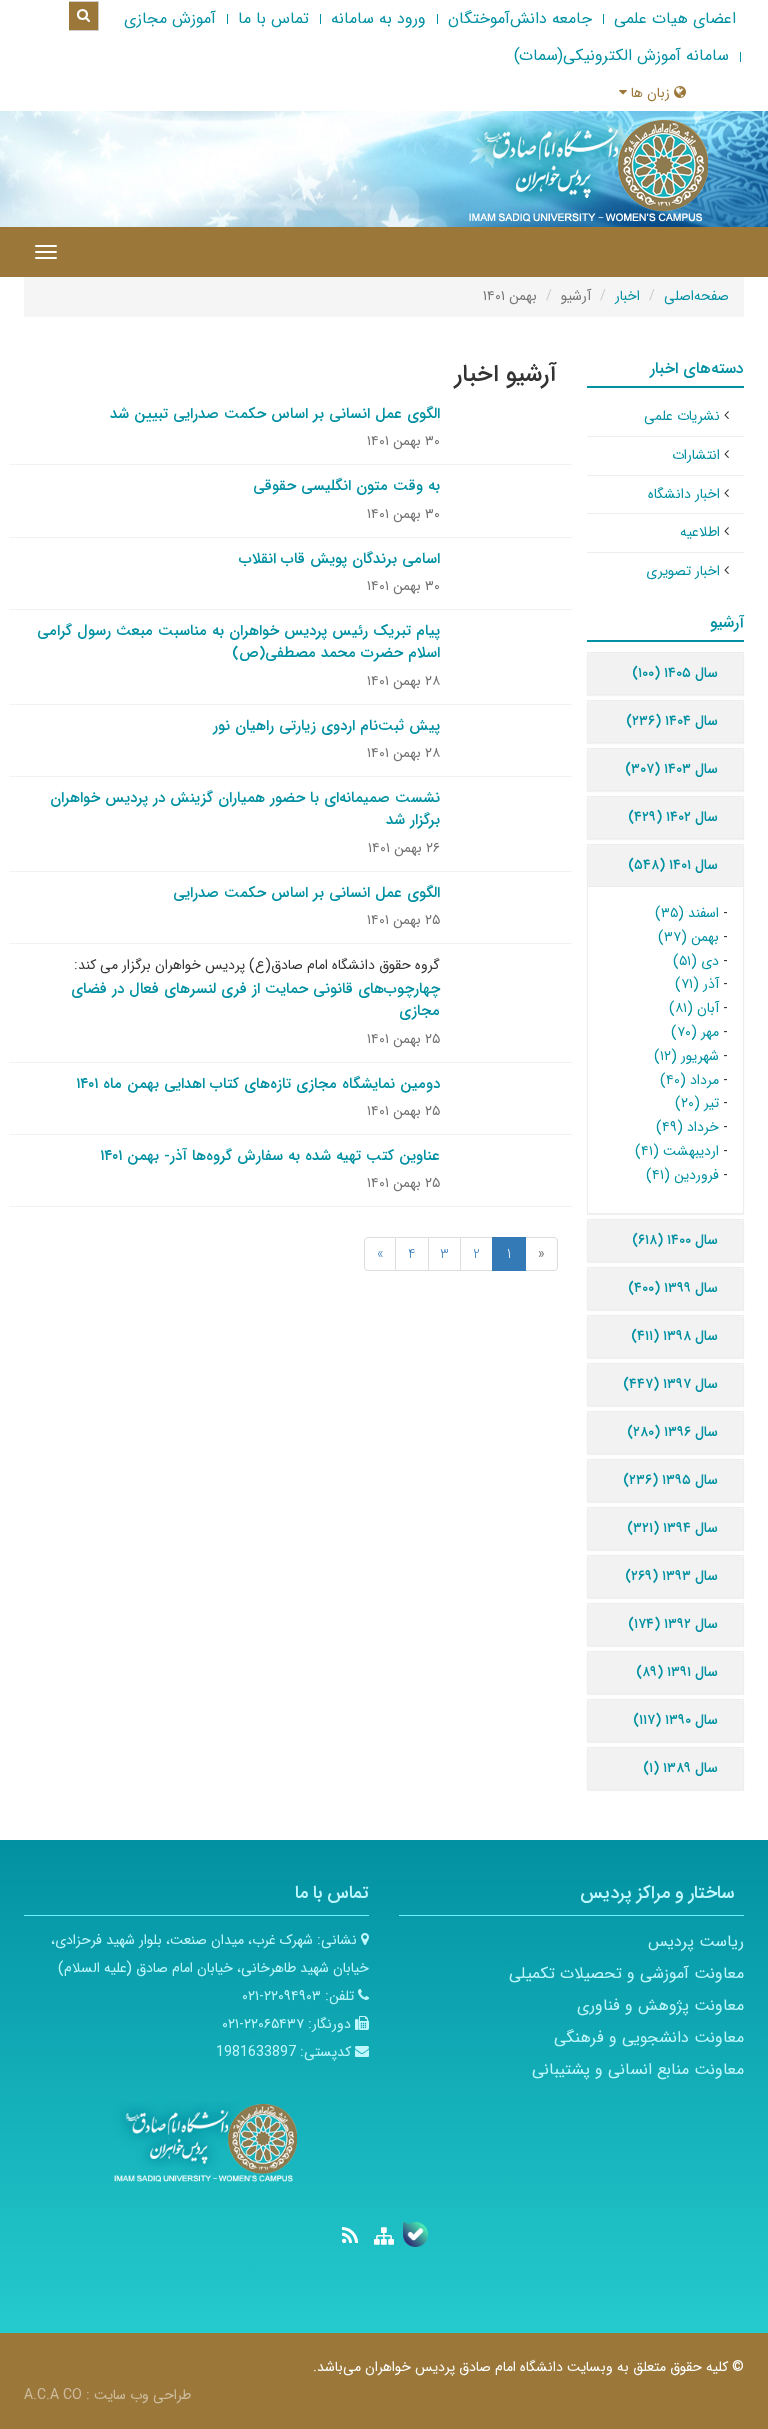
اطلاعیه (700, 532)
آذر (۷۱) (697, 984)
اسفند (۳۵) (687, 913)
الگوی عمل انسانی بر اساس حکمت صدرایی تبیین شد (275, 414)
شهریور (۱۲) (686, 1056)
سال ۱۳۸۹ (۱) (680, 1768)
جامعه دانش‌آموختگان (520, 18)
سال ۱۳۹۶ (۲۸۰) (672, 1432)
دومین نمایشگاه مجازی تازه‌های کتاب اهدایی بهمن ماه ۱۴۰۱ (258, 1084)
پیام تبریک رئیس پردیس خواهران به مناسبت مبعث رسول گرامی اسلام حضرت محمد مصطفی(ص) (238, 642)
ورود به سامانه (378, 18)
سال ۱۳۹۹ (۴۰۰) (673, 1288)
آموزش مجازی (170, 18)
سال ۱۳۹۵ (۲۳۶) (670, 1480)
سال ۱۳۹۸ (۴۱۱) (674, 1336)
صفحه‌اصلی (696, 296)
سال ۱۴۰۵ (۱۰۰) (675, 673)
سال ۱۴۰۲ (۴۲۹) (673, 817)
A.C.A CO (53, 2395)
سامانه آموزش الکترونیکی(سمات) (621, 55)
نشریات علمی (682, 416)
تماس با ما (273, 18)
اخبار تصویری (683, 571)
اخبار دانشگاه (684, 494)
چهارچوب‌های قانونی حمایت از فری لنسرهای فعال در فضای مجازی (255, 1000)
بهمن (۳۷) (688, 937)
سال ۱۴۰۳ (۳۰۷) (671, 769)
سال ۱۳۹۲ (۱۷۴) (673, 1624)
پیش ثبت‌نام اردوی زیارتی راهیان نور (326, 726)
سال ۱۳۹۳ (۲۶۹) (671, 1576)
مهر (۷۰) (695, 1032)
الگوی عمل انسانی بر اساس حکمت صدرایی (306, 893)
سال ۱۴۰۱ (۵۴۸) (673, 865)
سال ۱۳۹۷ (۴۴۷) (670, 1384)
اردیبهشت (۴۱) (677, 1151)
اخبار (627, 296)
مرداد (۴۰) (689, 1080)
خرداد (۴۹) (687, 1127)
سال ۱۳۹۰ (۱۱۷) (675, 1720)
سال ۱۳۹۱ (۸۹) (677, 1672)
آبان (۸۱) (694, 1008)
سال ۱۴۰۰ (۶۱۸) (675, 1240)
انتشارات (696, 455)
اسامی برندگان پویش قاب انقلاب (339, 559)
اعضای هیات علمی (675, 18)
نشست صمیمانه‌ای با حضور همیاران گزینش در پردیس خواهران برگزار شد (245, 809)
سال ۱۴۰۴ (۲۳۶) (672, 721)
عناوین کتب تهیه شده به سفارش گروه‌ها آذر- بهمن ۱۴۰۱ (270, 1156)
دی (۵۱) (696, 961)
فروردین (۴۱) (682, 1175)
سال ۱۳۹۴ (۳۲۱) (672, 1528)
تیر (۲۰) (697, 1103)
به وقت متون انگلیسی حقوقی (346, 486)
